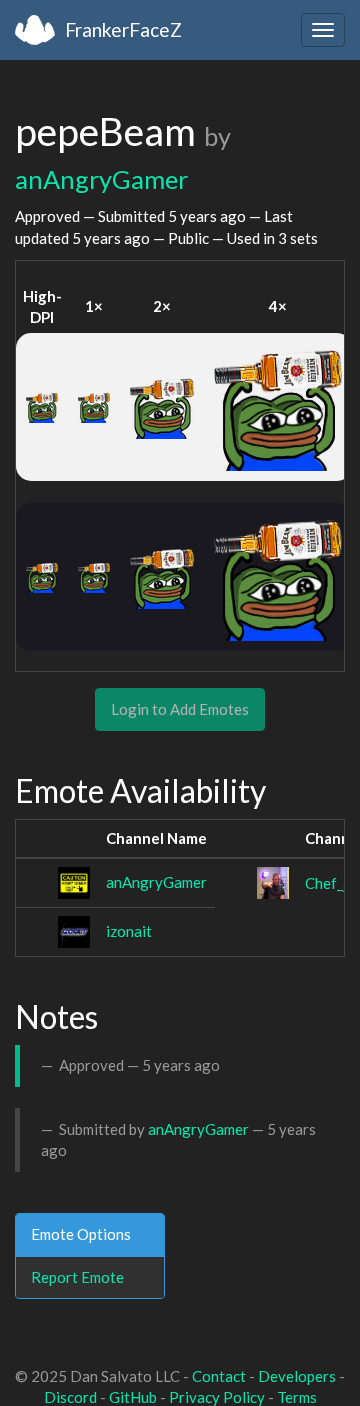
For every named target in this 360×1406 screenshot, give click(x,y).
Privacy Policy (217, 1397)
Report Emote (77, 1277)
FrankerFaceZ (123, 29)
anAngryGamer (101, 179)
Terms (297, 1397)
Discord (70, 1397)
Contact (219, 1376)
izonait (129, 931)
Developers (297, 1376)
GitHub (133, 1397)
